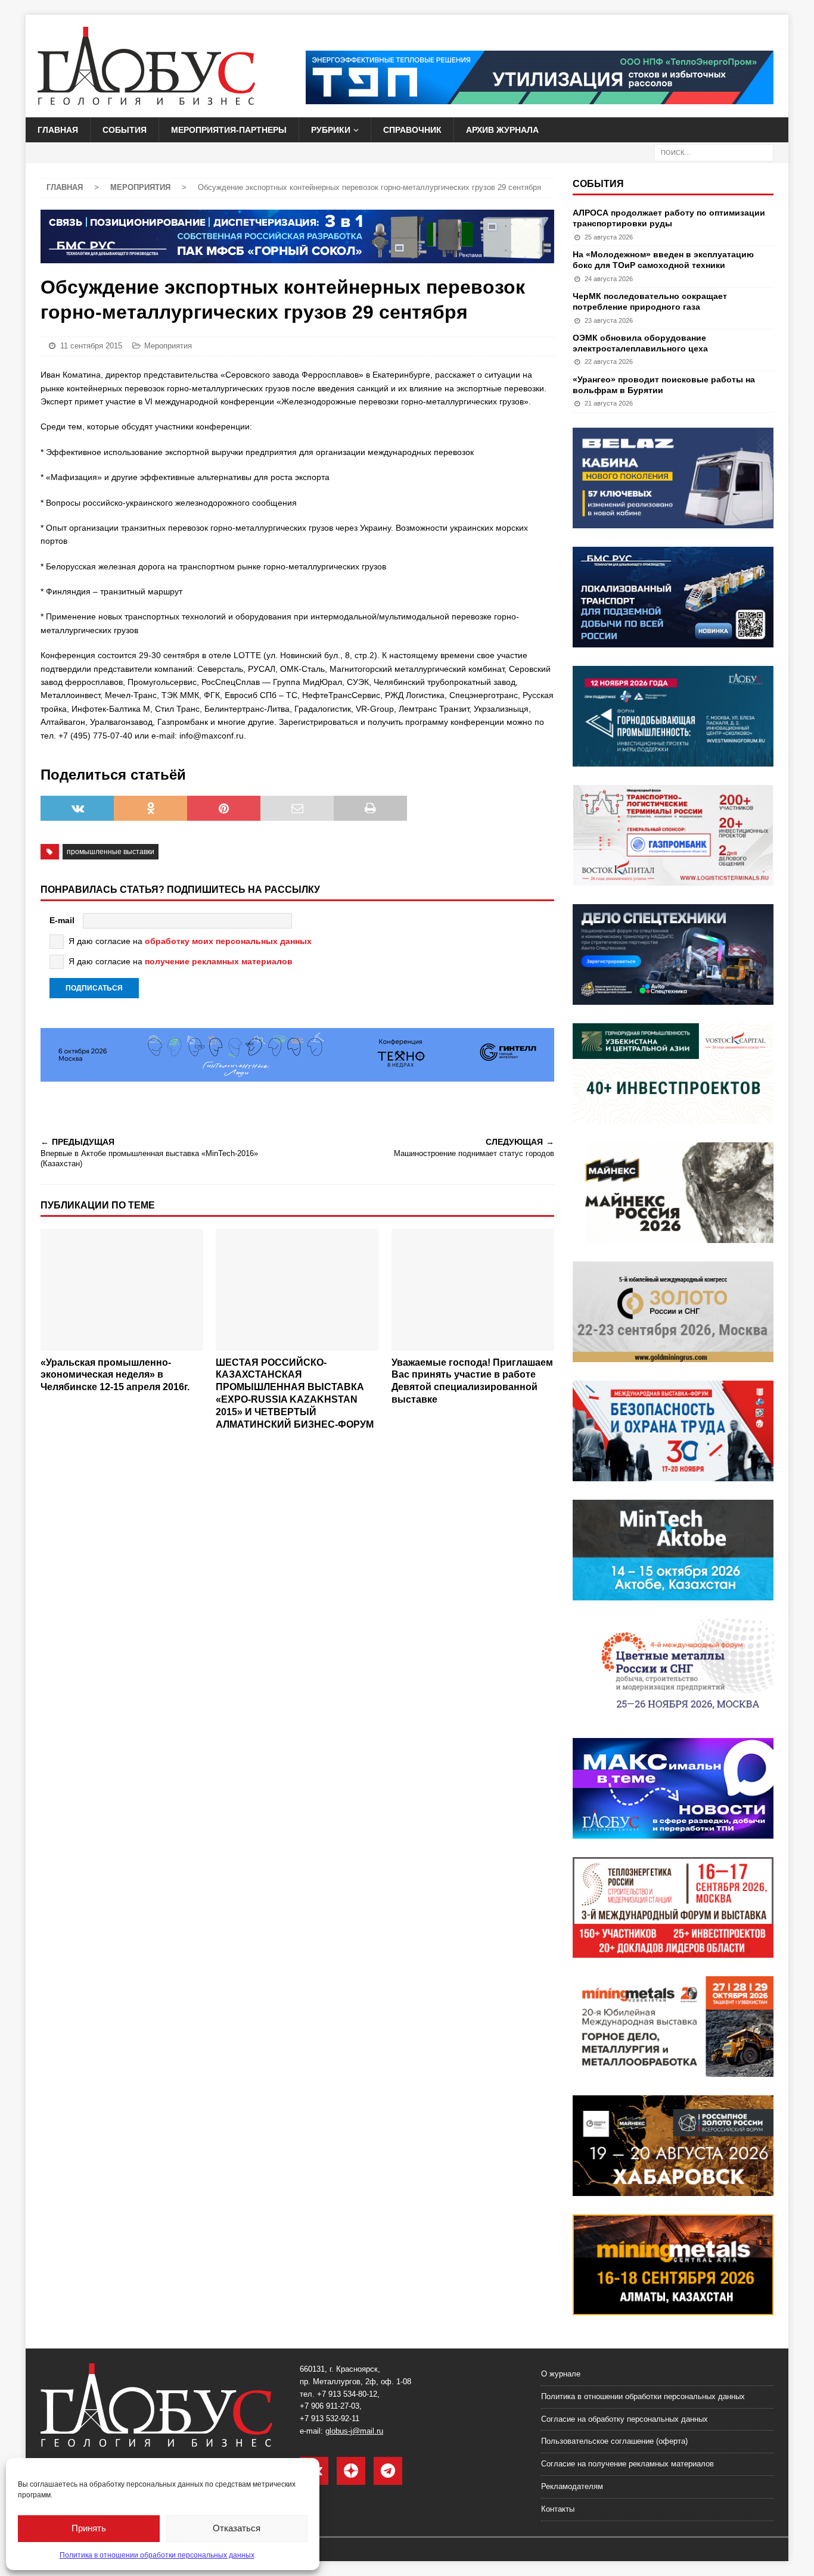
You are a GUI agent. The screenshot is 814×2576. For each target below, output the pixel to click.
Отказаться (237, 2528)
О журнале (561, 2374)
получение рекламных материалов (219, 961)
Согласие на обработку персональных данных (625, 2419)
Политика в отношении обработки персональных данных (157, 2555)
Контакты (558, 2509)
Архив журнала (502, 130)
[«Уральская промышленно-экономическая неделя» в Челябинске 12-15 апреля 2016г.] (122, 1290)
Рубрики (331, 130)
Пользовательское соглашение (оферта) (614, 2441)
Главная (58, 130)
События (125, 130)
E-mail (62, 920)
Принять (89, 2528)
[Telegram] (388, 2471)
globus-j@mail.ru (354, 2431)
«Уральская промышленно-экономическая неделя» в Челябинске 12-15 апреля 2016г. (115, 1375)
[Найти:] (714, 152)
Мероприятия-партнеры (229, 130)
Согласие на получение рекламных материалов (627, 2464)
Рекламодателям (572, 2486)
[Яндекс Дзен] (351, 2471)
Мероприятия (168, 346)
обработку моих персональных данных (228, 941)
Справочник (412, 130)
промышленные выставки (111, 852)
